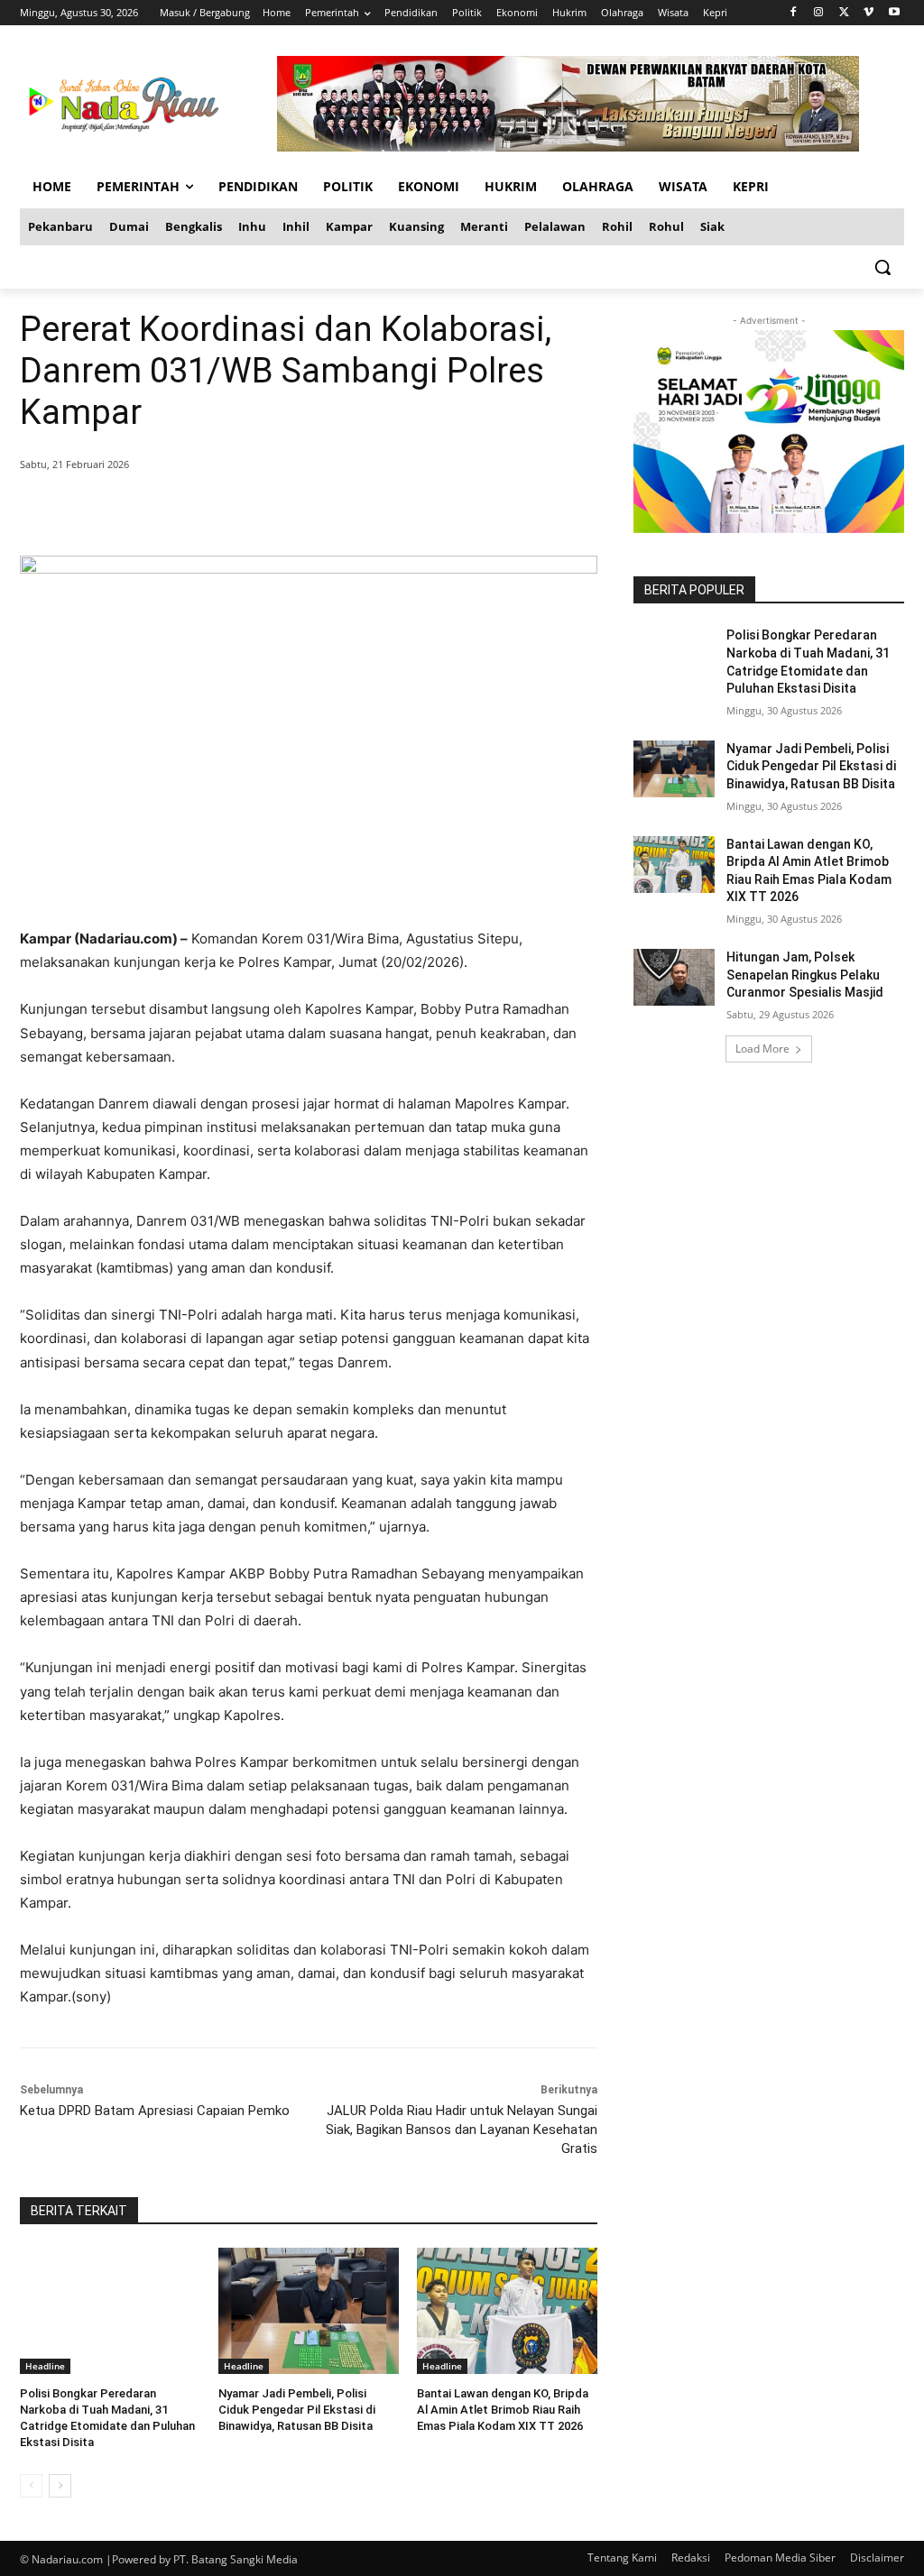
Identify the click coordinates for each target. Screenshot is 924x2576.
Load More (762, 1049)
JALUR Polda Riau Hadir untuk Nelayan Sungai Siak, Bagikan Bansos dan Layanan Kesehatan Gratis (462, 2130)
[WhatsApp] (280, 511)
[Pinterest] (238, 511)
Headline (45, 2366)
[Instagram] (819, 13)
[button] (882, 267)
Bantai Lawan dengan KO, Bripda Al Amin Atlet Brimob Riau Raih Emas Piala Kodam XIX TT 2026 (503, 2410)
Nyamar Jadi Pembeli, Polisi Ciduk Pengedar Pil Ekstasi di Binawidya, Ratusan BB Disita (297, 2410)
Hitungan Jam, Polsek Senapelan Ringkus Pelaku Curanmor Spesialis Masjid (805, 975)
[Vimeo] (869, 13)
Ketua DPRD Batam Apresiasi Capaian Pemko (155, 2111)
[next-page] (60, 2486)
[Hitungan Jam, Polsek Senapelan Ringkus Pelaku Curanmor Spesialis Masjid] (674, 977)
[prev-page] (31, 2486)
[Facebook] (794, 13)
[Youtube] (894, 13)
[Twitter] (844, 13)
